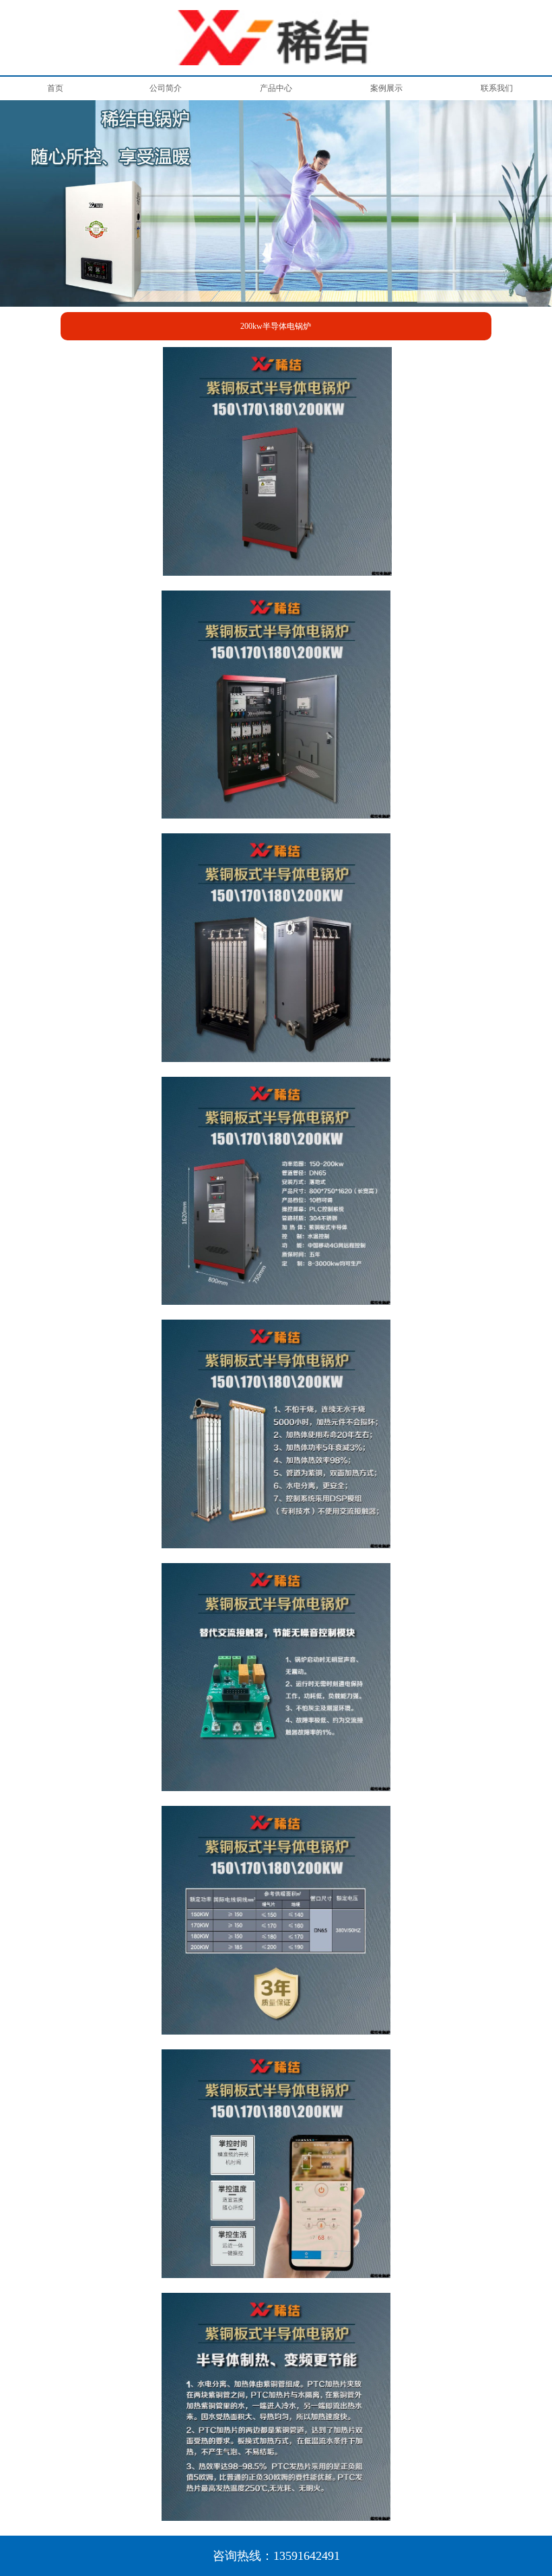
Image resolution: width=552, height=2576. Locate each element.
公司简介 (166, 88)
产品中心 (276, 88)
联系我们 (497, 88)
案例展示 (386, 88)
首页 (55, 88)
